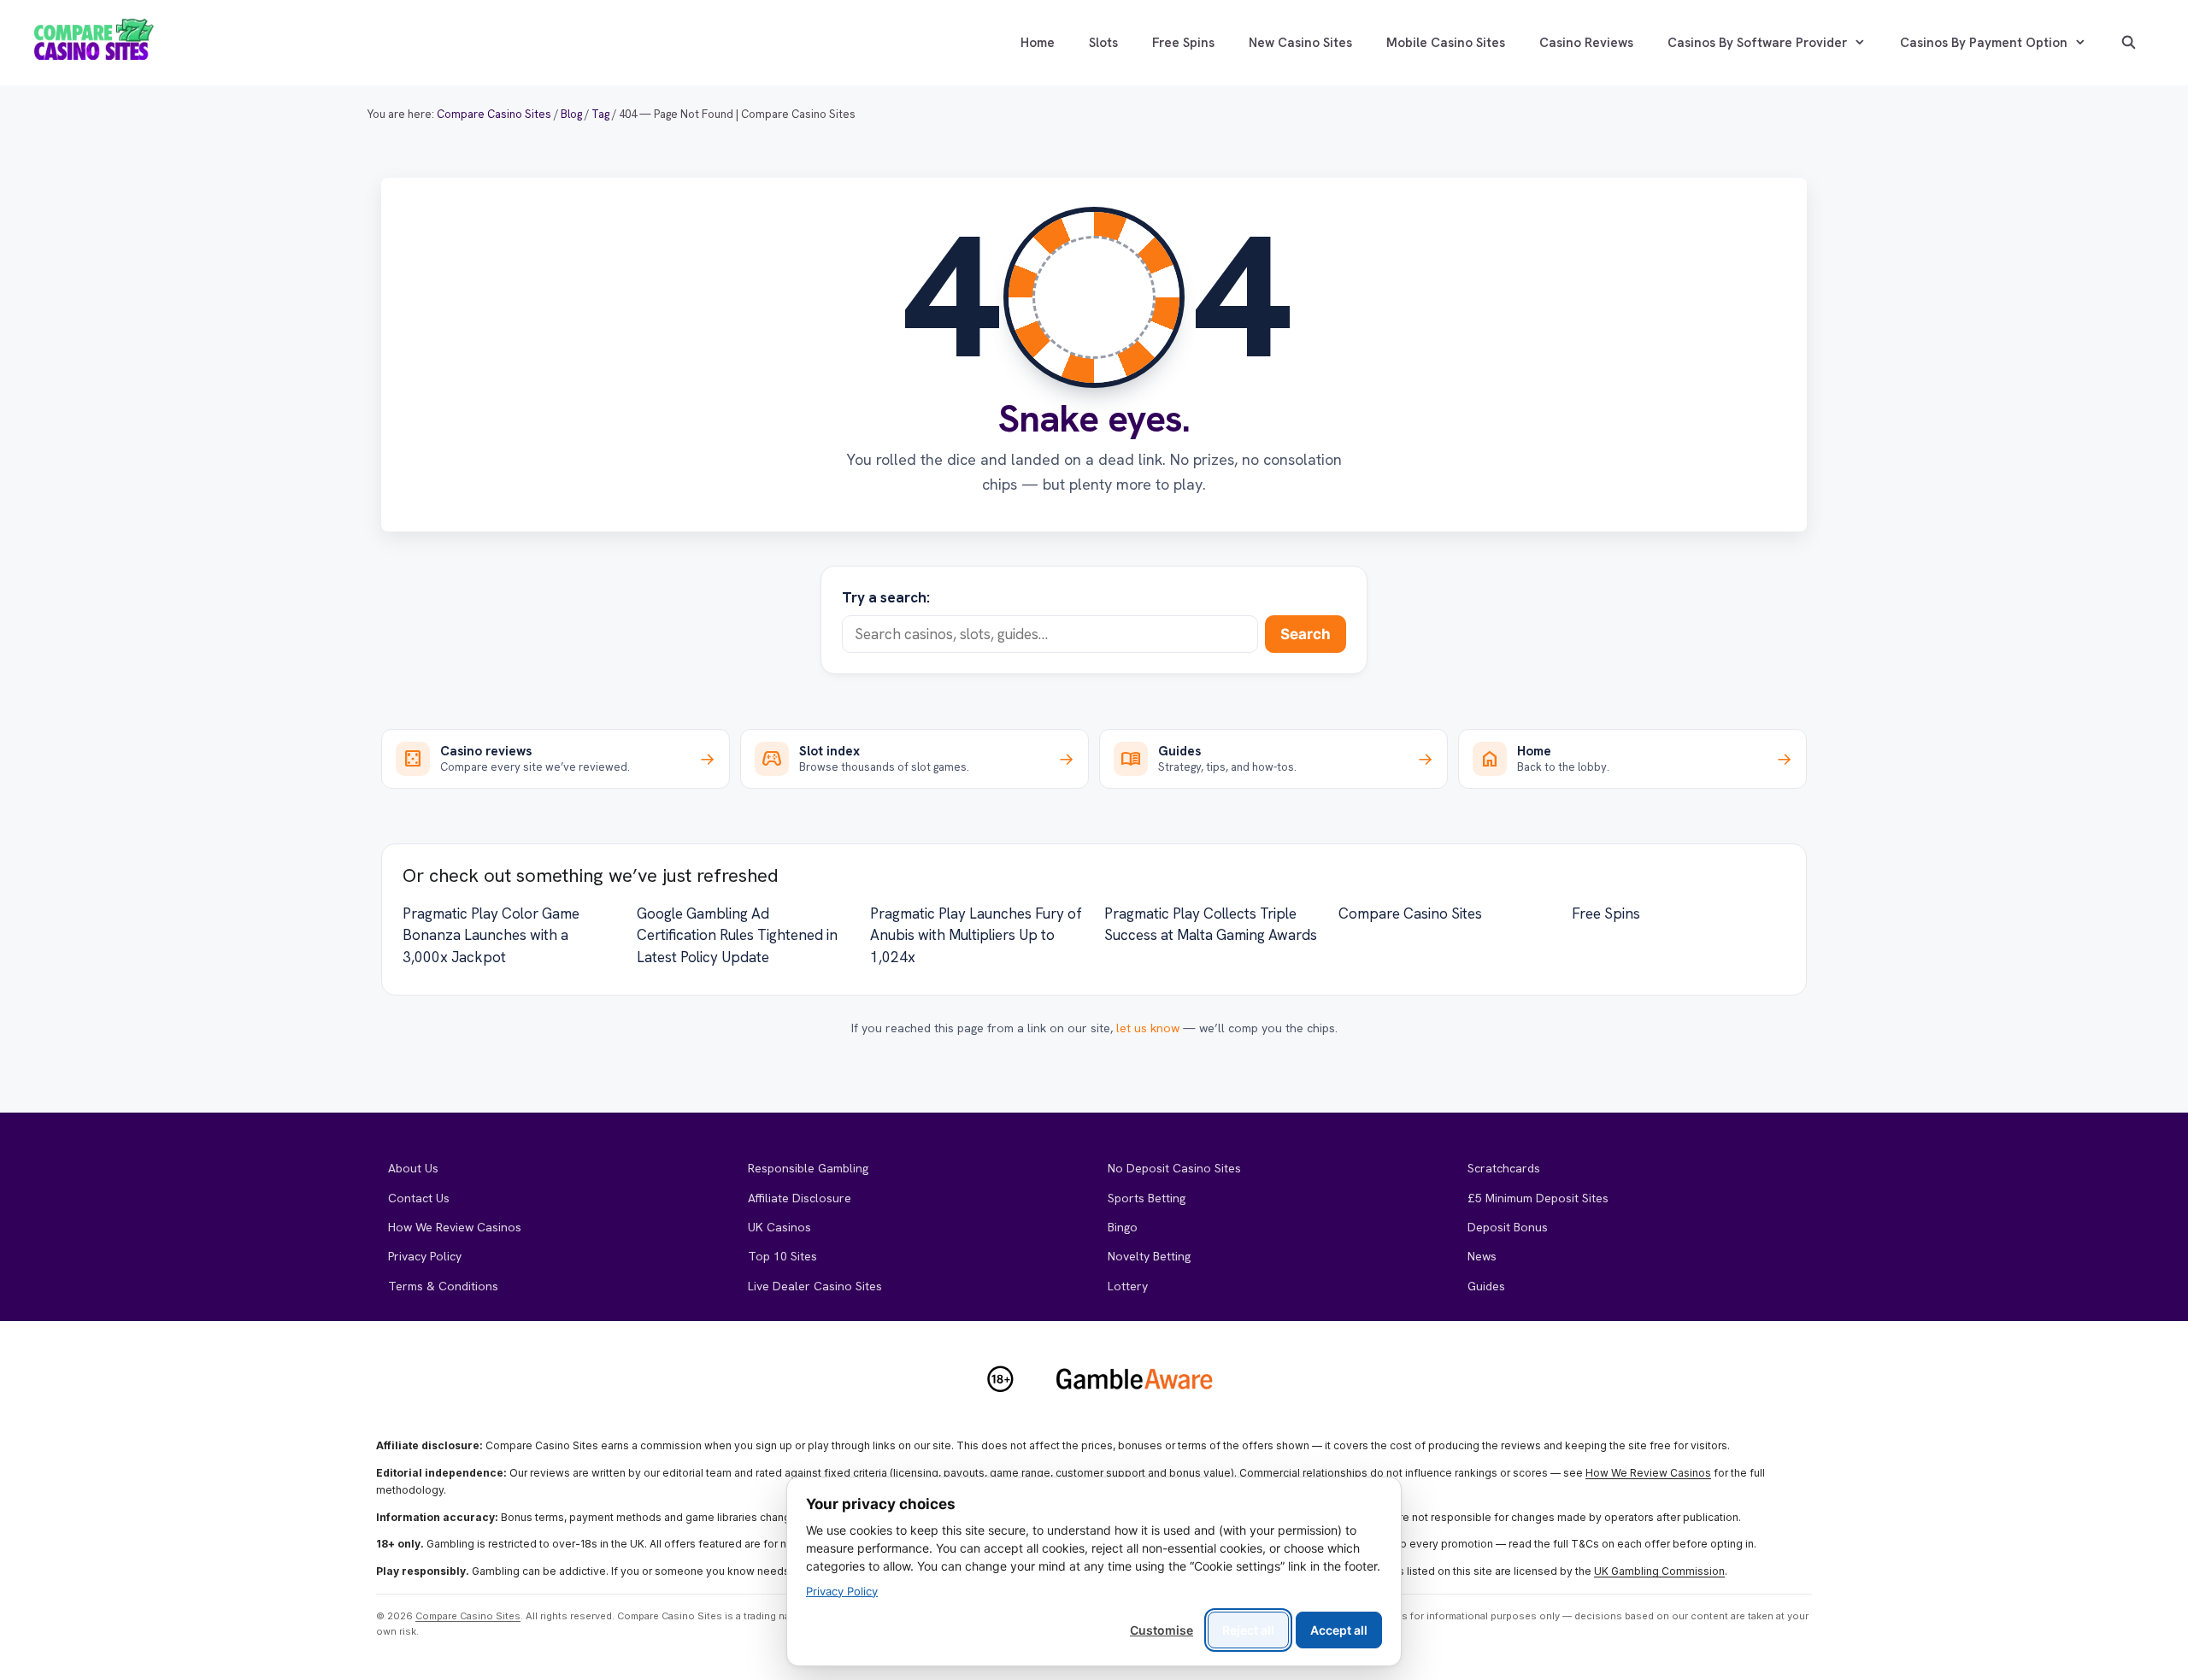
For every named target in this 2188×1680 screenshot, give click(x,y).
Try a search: (886, 597)
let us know (1148, 1028)
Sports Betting (1147, 1198)
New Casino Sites (1300, 43)
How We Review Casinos (455, 1227)
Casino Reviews (1586, 43)
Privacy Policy (425, 1256)
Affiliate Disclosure (800, 1198)
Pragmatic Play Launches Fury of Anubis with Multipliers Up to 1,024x (976, 935)
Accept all (1339, 1630)
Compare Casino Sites (1410, 913)
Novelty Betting (1149, 1256)
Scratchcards (1504, 1168)
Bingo (1123, 1227)
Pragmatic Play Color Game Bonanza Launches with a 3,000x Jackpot (491, 935)
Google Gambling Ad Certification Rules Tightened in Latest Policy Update (737, 935)
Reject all (1248, 1630)
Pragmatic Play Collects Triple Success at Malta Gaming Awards (1211, 925)
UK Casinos (779, 1227)
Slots (1103, 43)
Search (1306, 634)
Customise (1162, 1630)
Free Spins (1183, 43)
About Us (413, 1168)
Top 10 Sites (782, 1256)
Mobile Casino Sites (1446, 43)
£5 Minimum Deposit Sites (1538, 1198)
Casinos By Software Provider (1757, 43)
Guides (1486, 1286)
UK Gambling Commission (1659, 1571)
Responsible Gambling (808, 1168)
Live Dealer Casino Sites (815, 1286)
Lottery (1128, 1286)
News (1482, 1256)
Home (1038, 43)
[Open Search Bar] (2129, 43)
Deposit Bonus (1508, 1227)
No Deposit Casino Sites (1174, 1168)
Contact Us (419, 1198)
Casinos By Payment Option (1984, 43)
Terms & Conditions (443, 1286)
